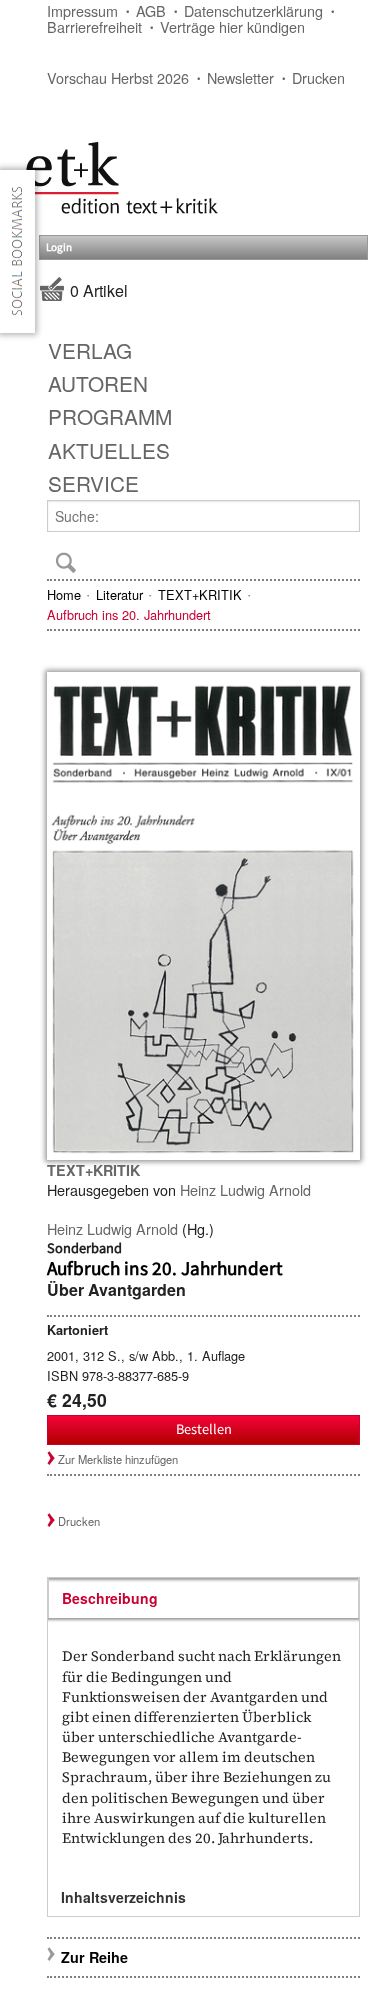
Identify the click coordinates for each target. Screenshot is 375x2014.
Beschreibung (110, 1598)
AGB (151, 10)
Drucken (318, 77)
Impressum (82, 10)
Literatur (119, 594)
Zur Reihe (94, 1957)
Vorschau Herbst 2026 (118, 77)
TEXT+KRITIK (200, 594)
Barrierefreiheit (94, 26)
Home (64, 594)
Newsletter (240, 77)
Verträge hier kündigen (232, 26)
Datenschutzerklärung (253, 10)
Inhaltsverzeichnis (123, 1897)
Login (59, 247)
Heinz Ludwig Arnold (245, 1189)
